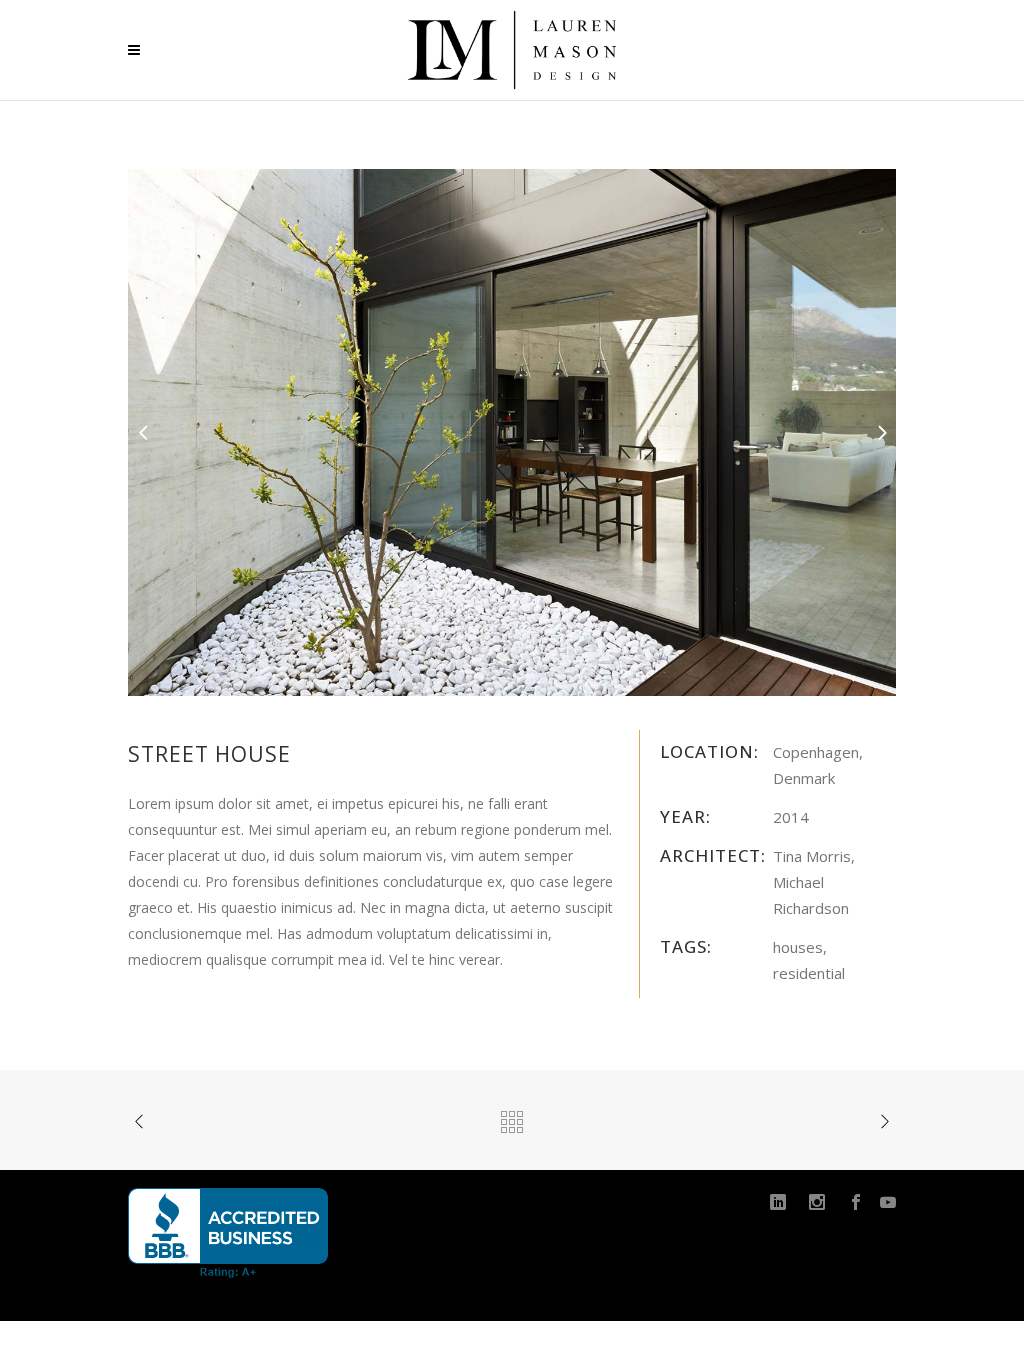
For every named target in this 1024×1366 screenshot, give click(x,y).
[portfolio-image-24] (512, 430)
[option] (512, 432)
